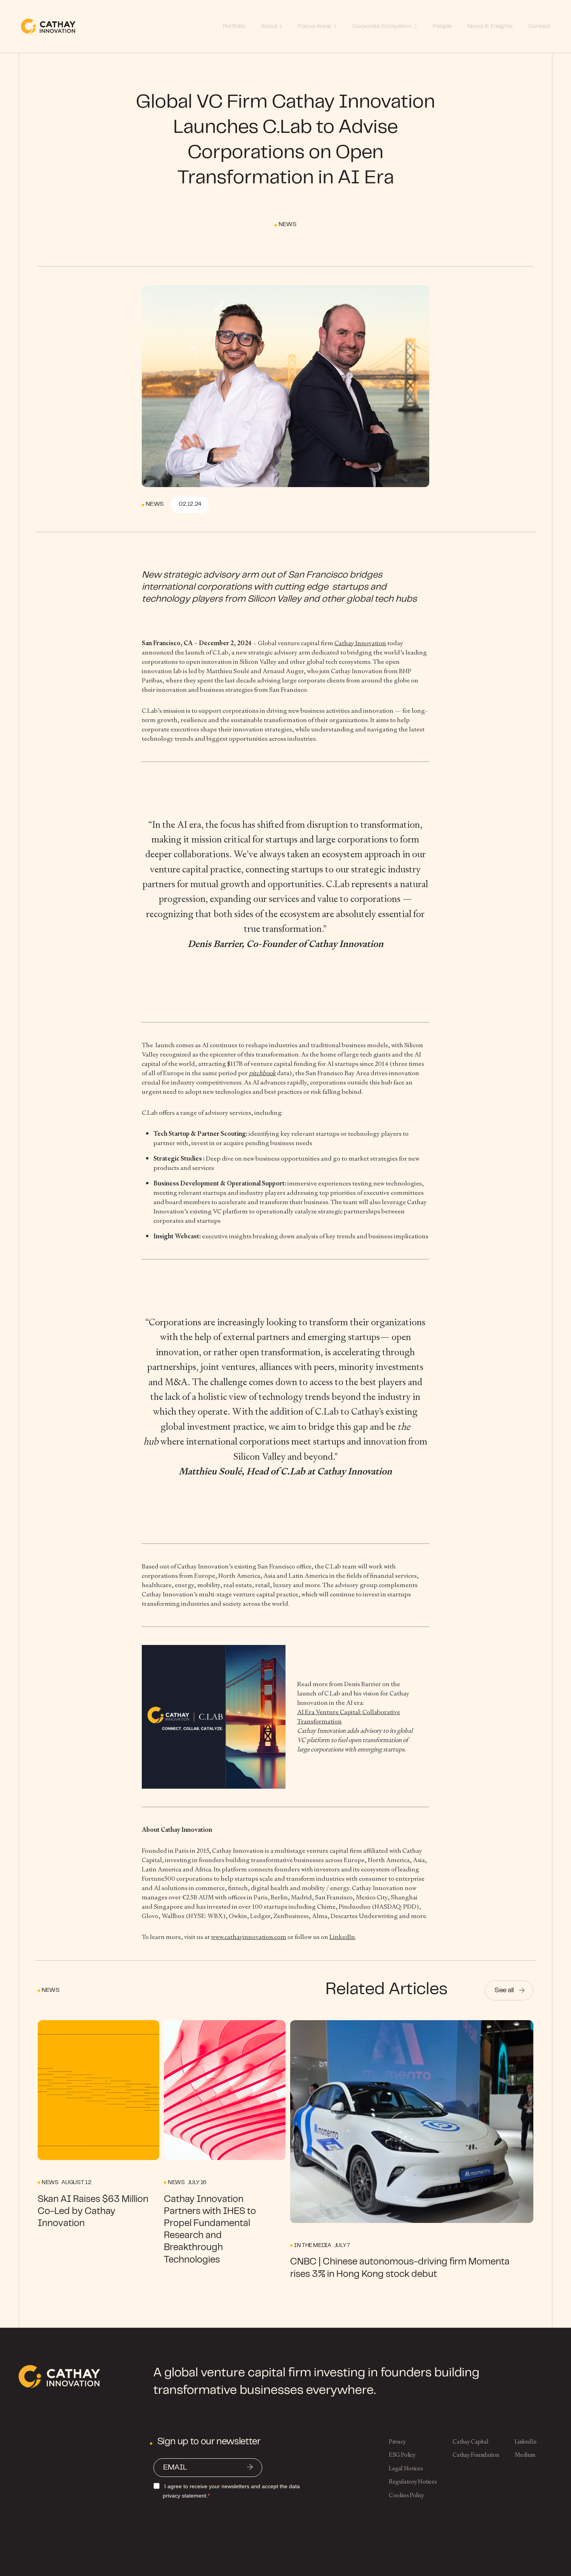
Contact (539, 26)
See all (504, 1991)
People (442, 26)
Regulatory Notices (413, 2481)
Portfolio (234, 26)
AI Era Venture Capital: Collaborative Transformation (349, 1717)
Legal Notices (406, 2468)
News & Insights (490, 26)
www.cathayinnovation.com (249, 1937)
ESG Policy (402, 2455)
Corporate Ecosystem (382, 26)
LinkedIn (342, 1937)
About (269, 26)
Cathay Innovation (360, 643)
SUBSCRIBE (250, 2468)
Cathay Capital (470, 2441)
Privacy (397, 2441)
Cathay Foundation (476, 2455)
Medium (525, 2455)
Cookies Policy (406, 2495)
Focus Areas (315, 26)
